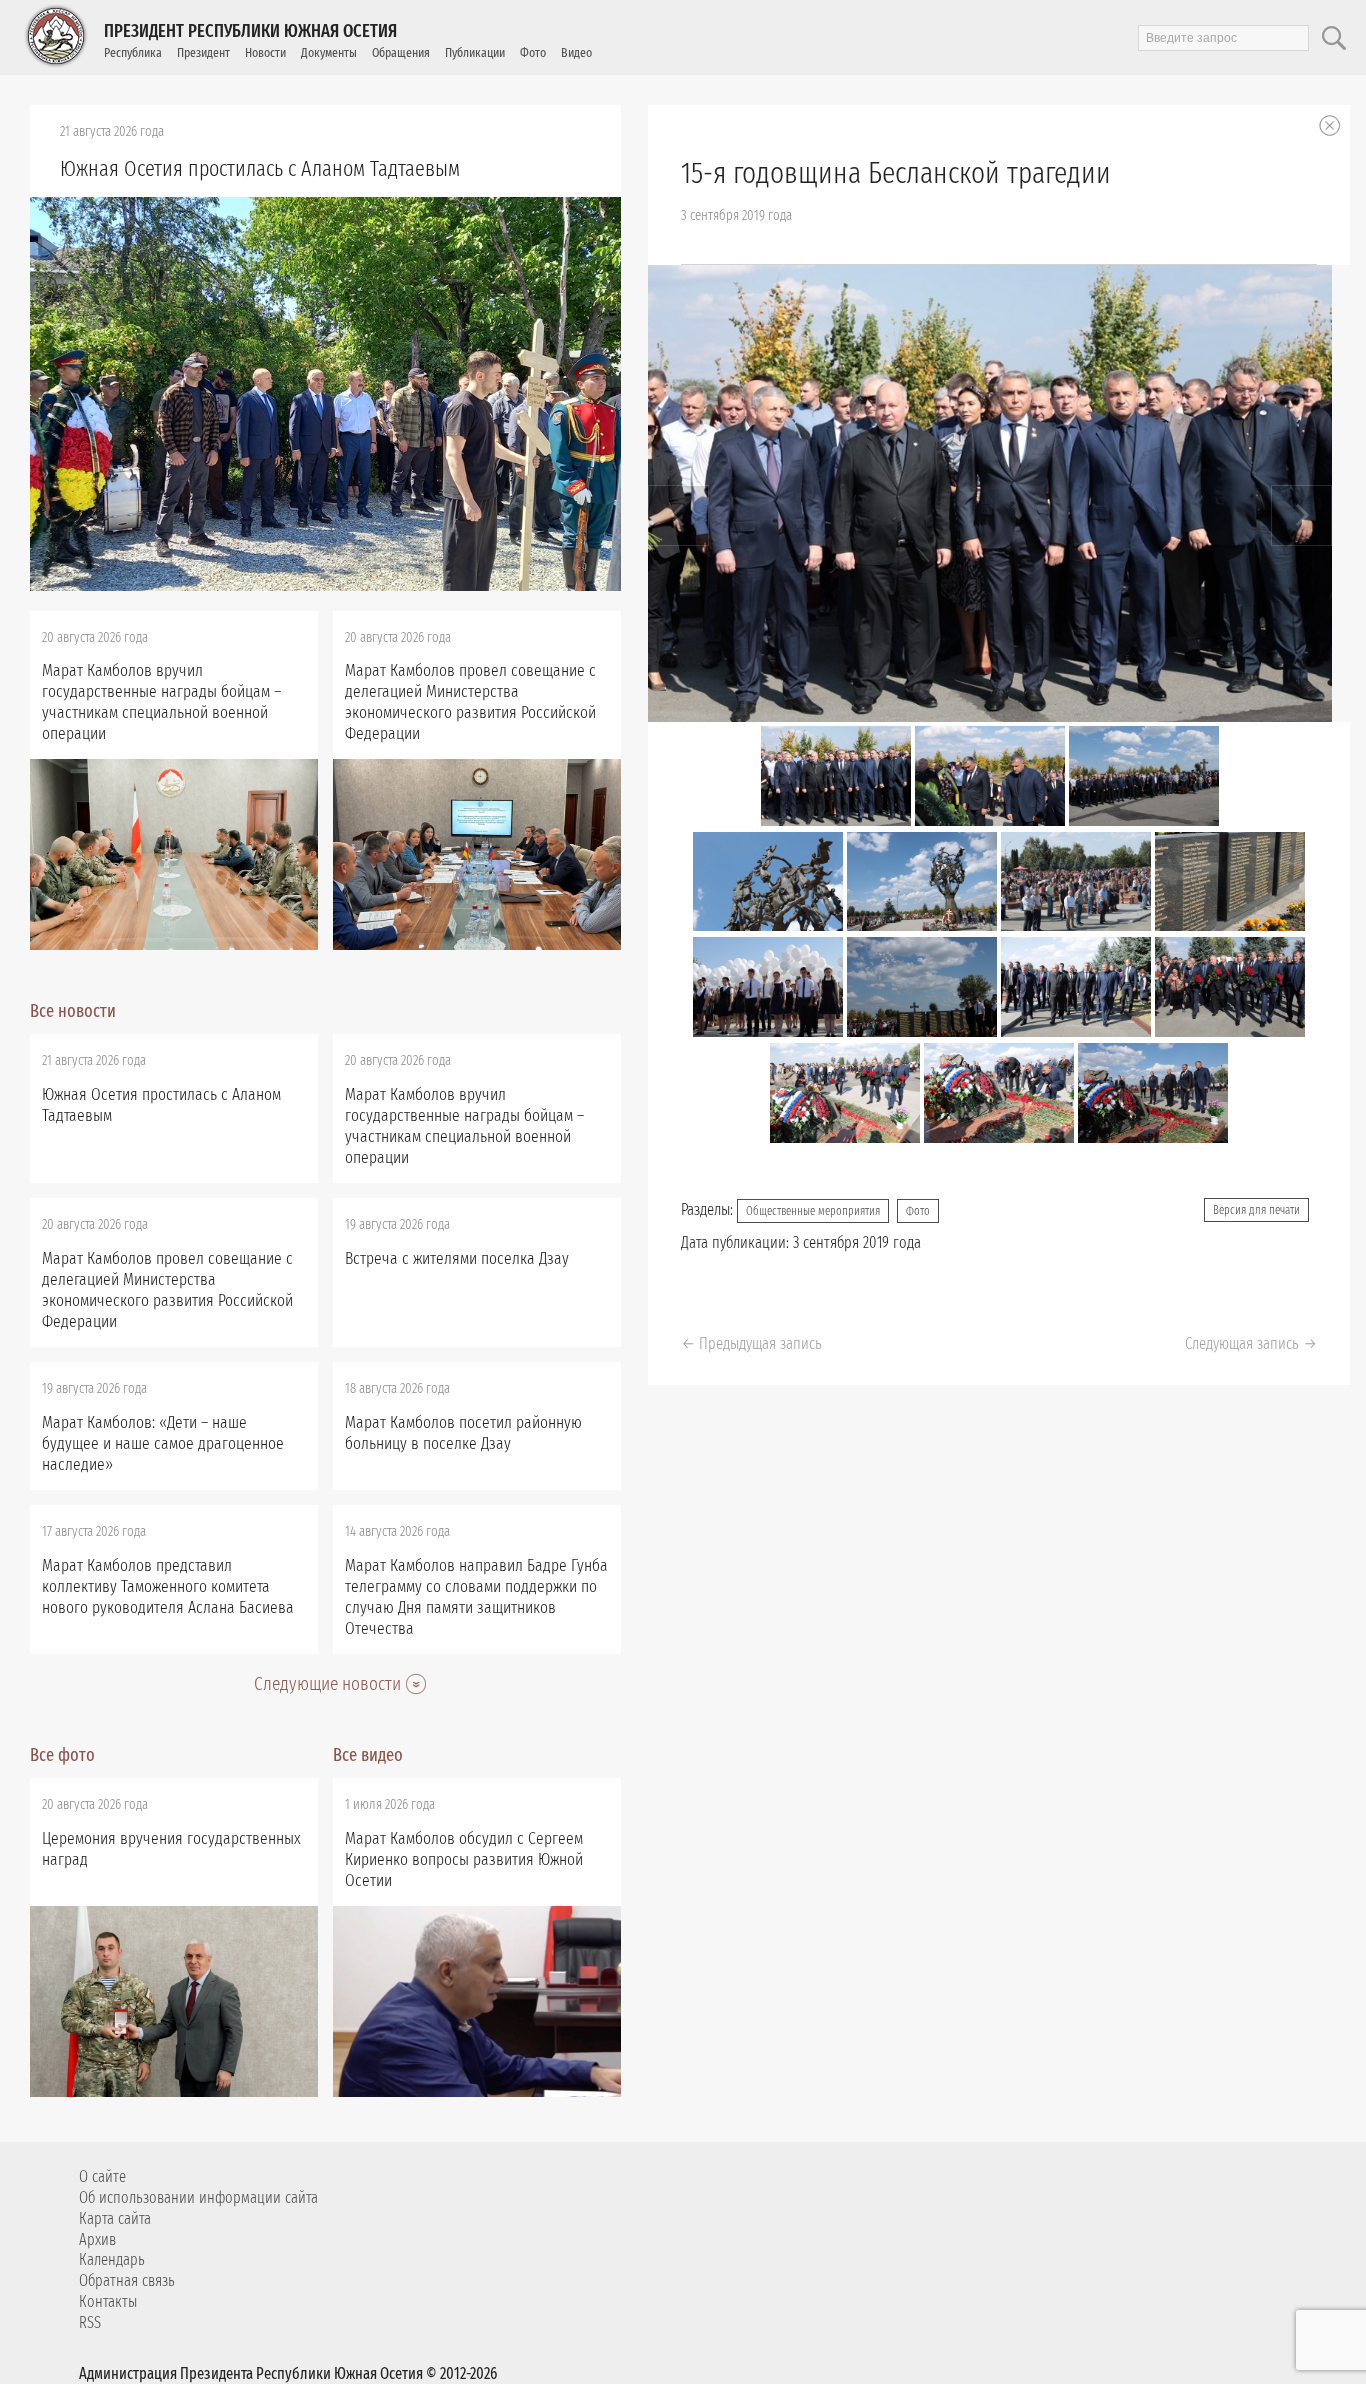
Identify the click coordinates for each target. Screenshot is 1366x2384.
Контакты (108, 2301)
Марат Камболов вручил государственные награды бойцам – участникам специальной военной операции (161, 702)
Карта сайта (115, 2218)
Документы (329, 52)
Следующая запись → (1251, 1343)
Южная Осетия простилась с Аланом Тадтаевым (260, 168)
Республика (133, 52)
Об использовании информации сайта (198, 2197)
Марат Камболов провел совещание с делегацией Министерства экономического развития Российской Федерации (470, 702)
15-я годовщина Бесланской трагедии (896, 173)
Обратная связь (127, 2280)
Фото (533, 52)
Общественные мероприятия (813, 1211)
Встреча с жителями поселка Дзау (457, 1258)
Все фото (62, 1755)
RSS (90, 2322)
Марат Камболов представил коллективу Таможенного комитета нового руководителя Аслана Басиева (168, 1586)
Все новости (73, 1011)
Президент (203, 52)
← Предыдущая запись (751, 1343)
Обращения (401, 52)
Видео (576, 52)
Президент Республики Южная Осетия (250, 31)
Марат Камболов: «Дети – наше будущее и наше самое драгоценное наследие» (163, 1443)
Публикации (475, 52)
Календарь (112, 2259)
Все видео (368, 1755)
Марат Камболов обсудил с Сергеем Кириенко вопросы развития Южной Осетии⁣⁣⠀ (464, 1859)
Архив (97, 2239)
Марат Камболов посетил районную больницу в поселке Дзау (463, 1433)
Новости (265, 52)
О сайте (102, 2176)
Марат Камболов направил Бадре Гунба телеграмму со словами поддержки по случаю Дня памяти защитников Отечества (476, 1597)
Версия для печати (1256, 1210)
